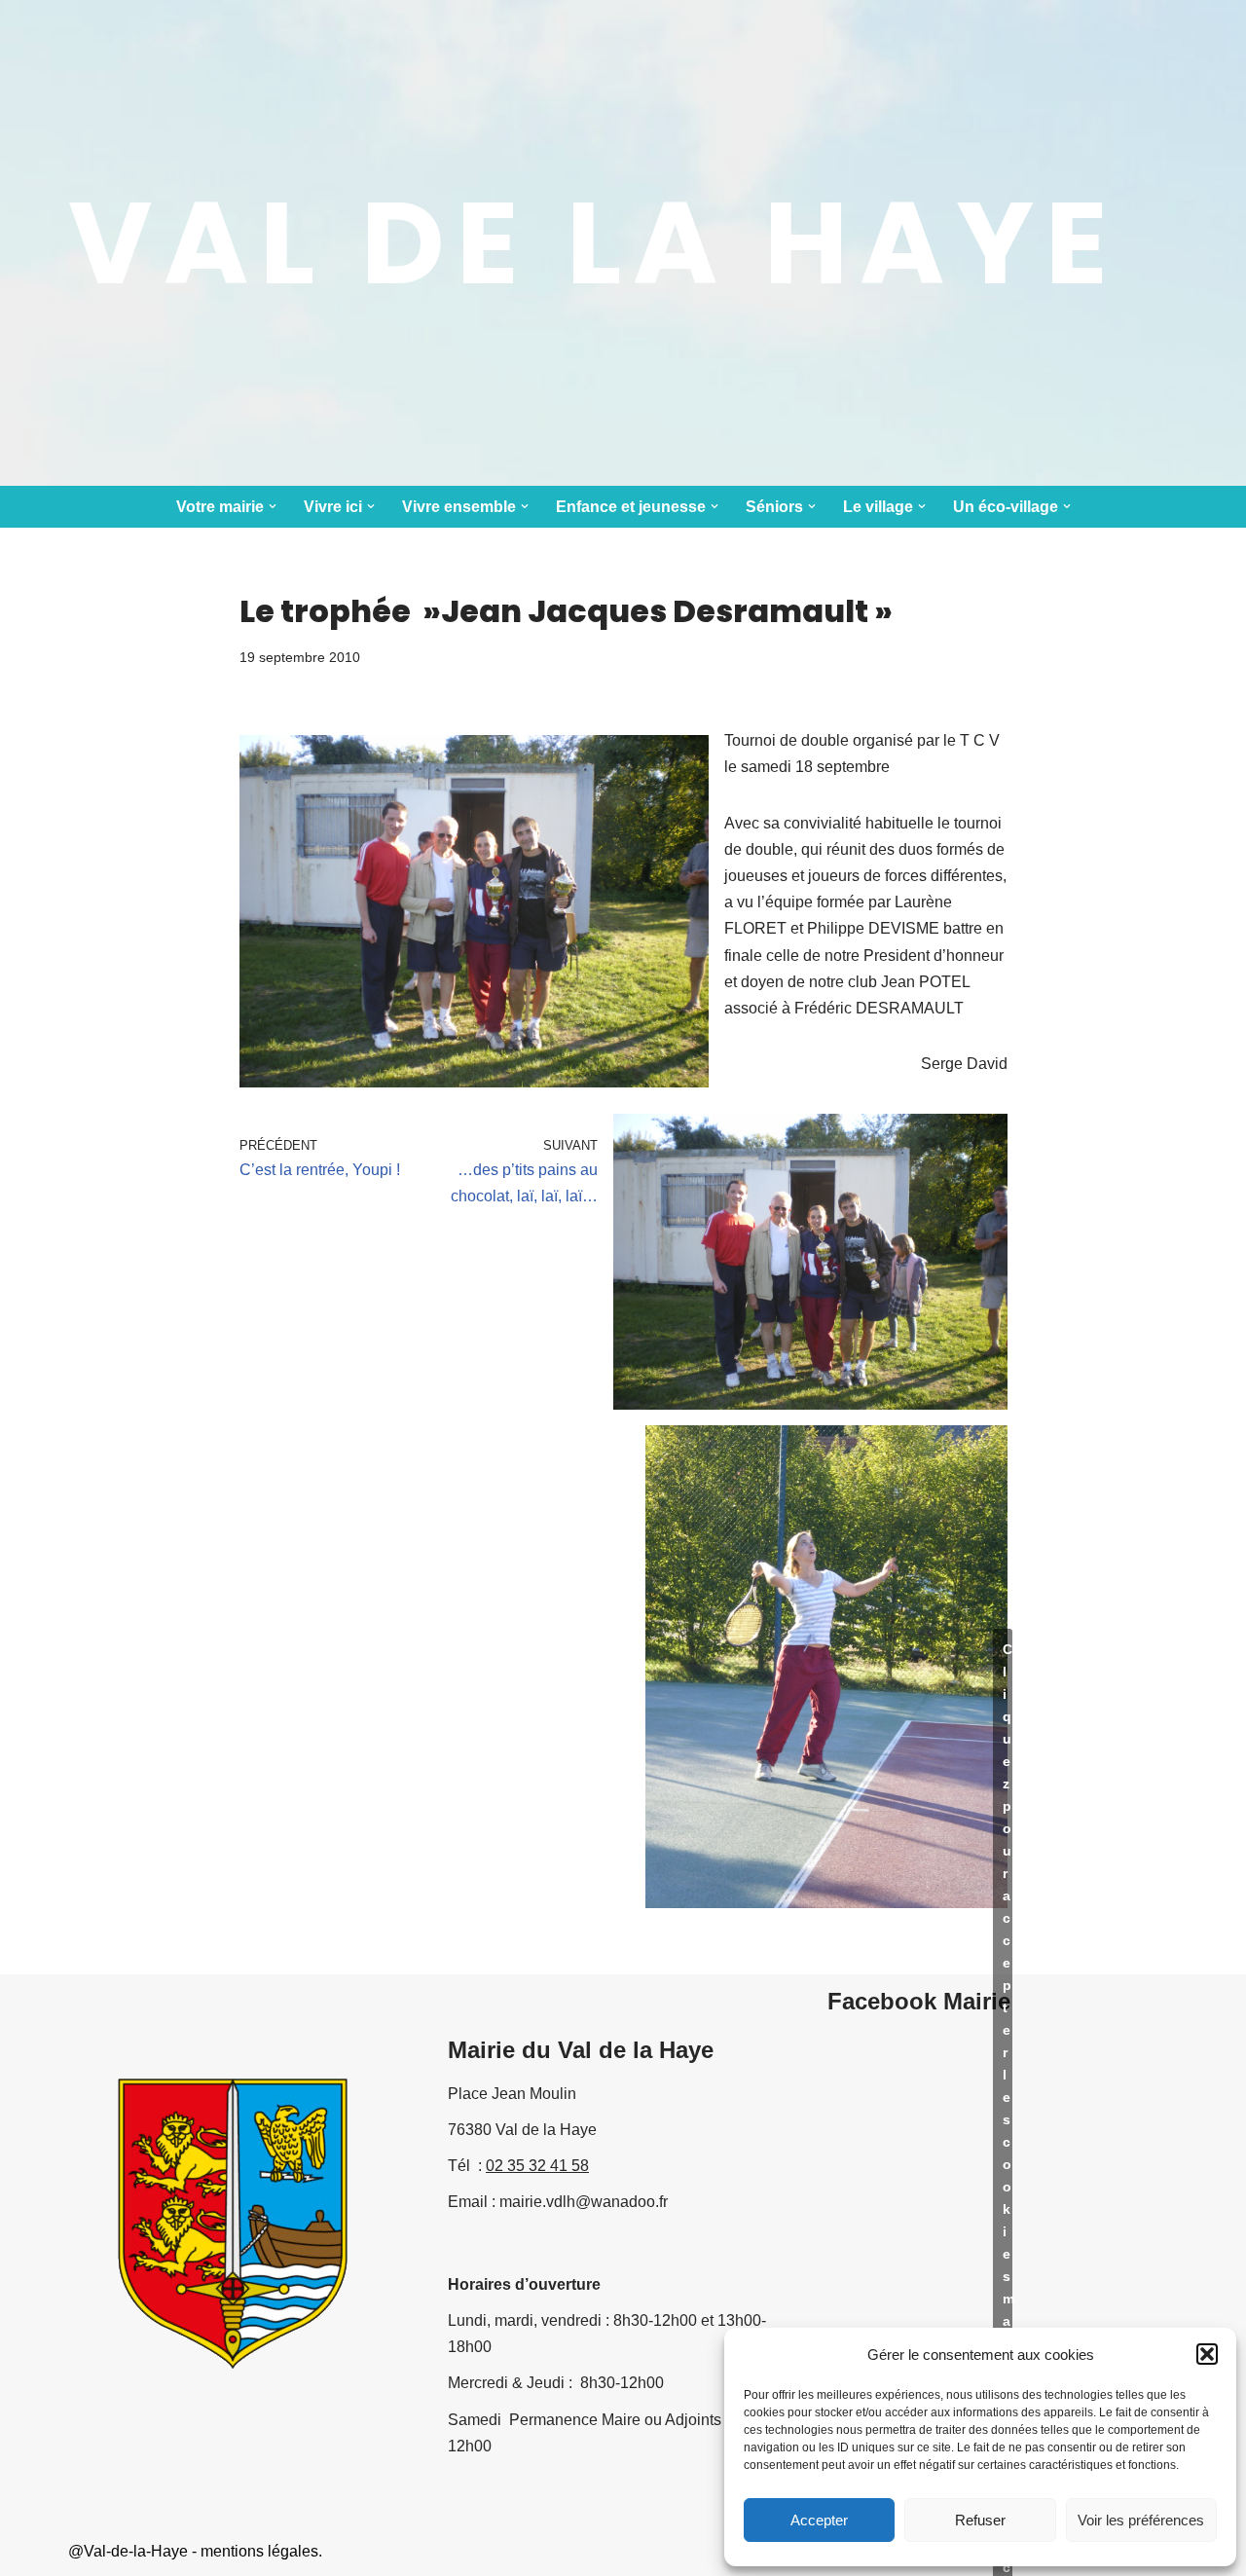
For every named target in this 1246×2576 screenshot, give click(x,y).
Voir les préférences (1141, 2520)
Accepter (819, 2520)
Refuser (980, 2520)
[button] (1207, 2354)
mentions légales (259, 2551)
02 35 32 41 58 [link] (537, 2166)
